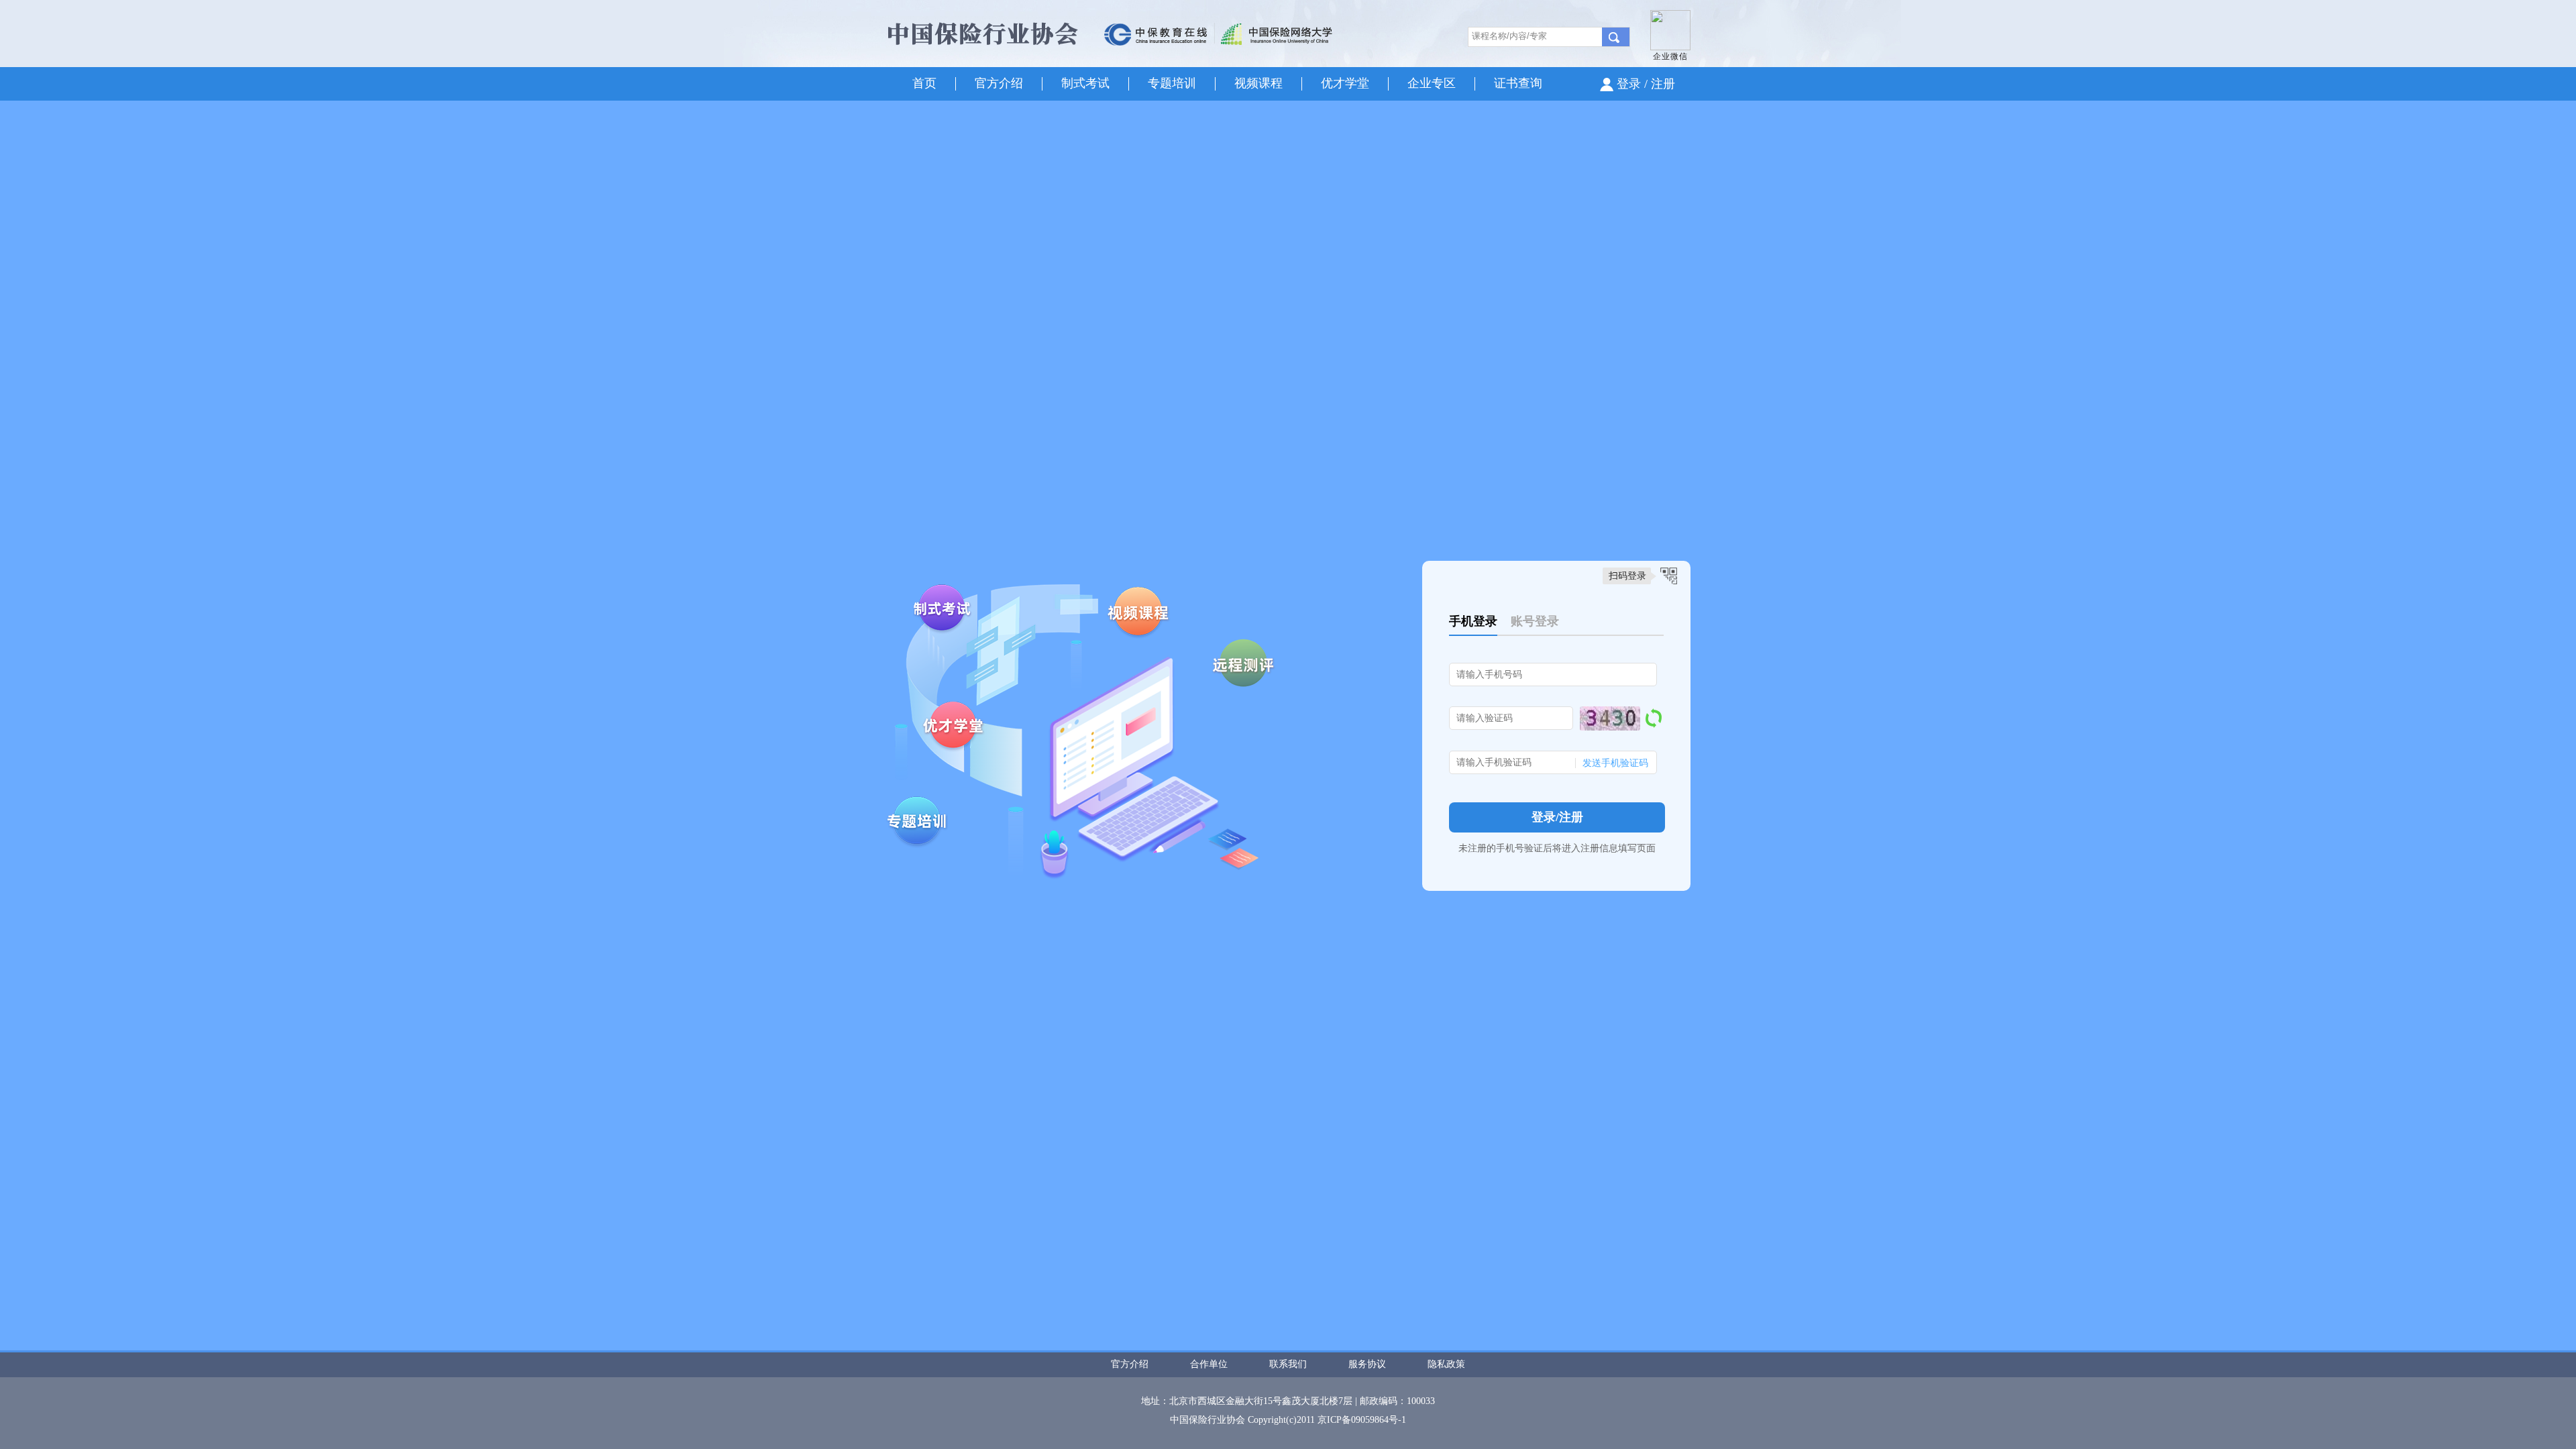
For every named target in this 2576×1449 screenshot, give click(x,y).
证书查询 (1518, 83)
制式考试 (1085, 83)
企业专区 (1432, 83)
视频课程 (1258, 83)
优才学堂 (1345, 83)
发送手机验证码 (1615, 763)
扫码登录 (1627, 576)
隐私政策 (1446, 1364)
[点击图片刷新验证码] (1610, 718)
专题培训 (1172, 83)
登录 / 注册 (1646, 84)
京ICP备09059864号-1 (1362, 1420)
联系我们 (1288, 1364)
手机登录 (1473, 621)
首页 (924, 83)
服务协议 (1367, 1364)
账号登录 (1535, 621)
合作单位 (1209, 1364)
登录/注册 (1557, 817)
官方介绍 (999, 83)
